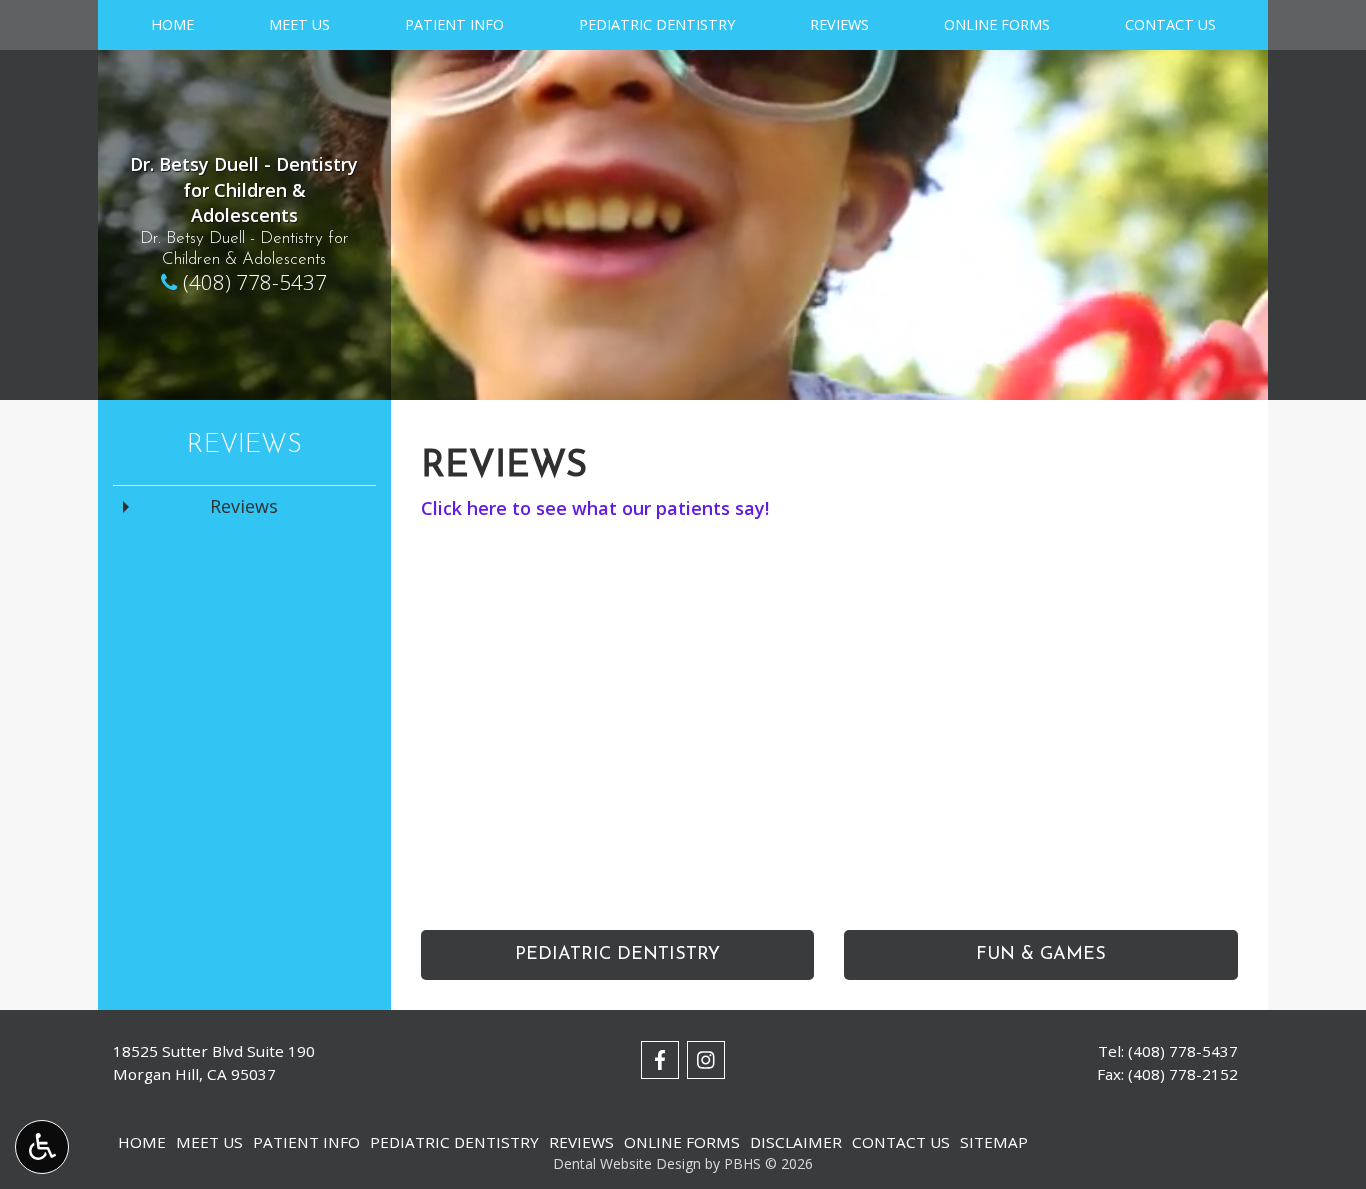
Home (172, 25)
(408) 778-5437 (255, 282)
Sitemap (994, 1142)
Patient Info (454, 25)
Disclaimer (796, 1142)
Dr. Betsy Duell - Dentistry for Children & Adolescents (244, 189)
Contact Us (1170, 25)
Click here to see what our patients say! (595, 508)
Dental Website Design (627, 1163)
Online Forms (997, 25)
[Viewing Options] (42, 1147)
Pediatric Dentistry (657, 25)
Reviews (839, 25)
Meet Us (299, 25)
